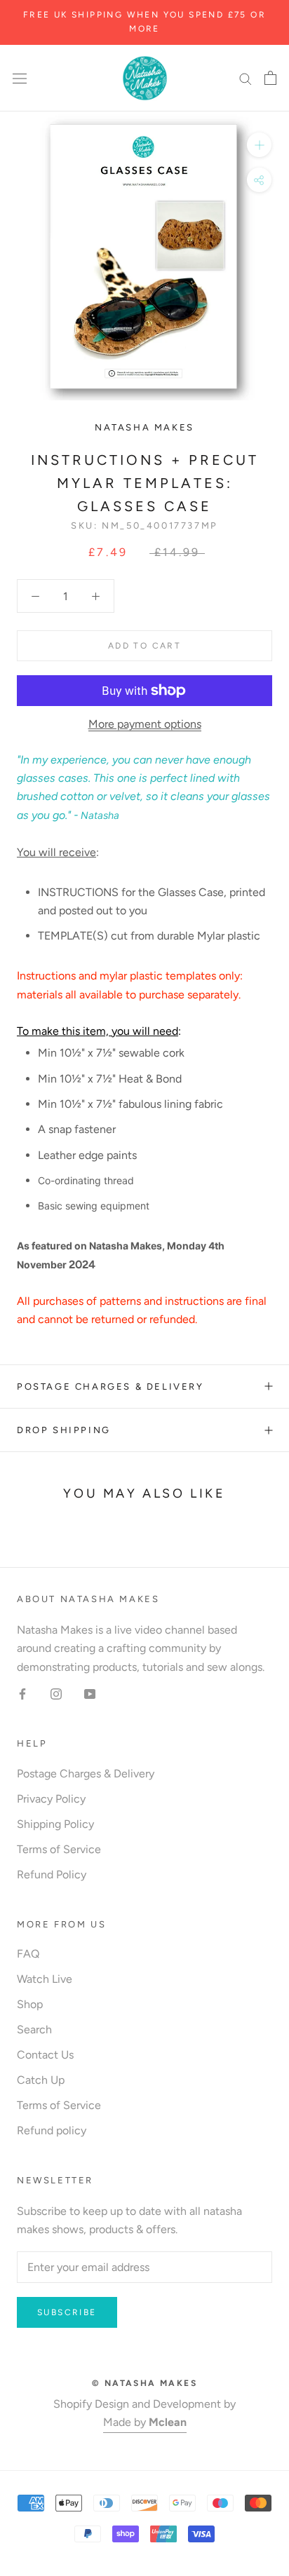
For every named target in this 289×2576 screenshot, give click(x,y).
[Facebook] (22, 1693)
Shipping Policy (55, 1824)
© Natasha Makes (144, 2383)
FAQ (28, 1954)
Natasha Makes (144, 427)
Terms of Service (59, 1849)
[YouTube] (90, 1693)
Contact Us (45, 2055)
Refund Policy (52, 1875)
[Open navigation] (20, 78)
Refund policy (52, 2130)
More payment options (145, 724)
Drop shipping (64, 1430)
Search (34, 2029)
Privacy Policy (51, 1799)
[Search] (246, 78)
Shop (30, 2004)
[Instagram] (56, 1693)
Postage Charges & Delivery (110, 1387)
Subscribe (67, 2312)
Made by (145, 2422)
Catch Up (41, 2080)
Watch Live (45, 1979)
